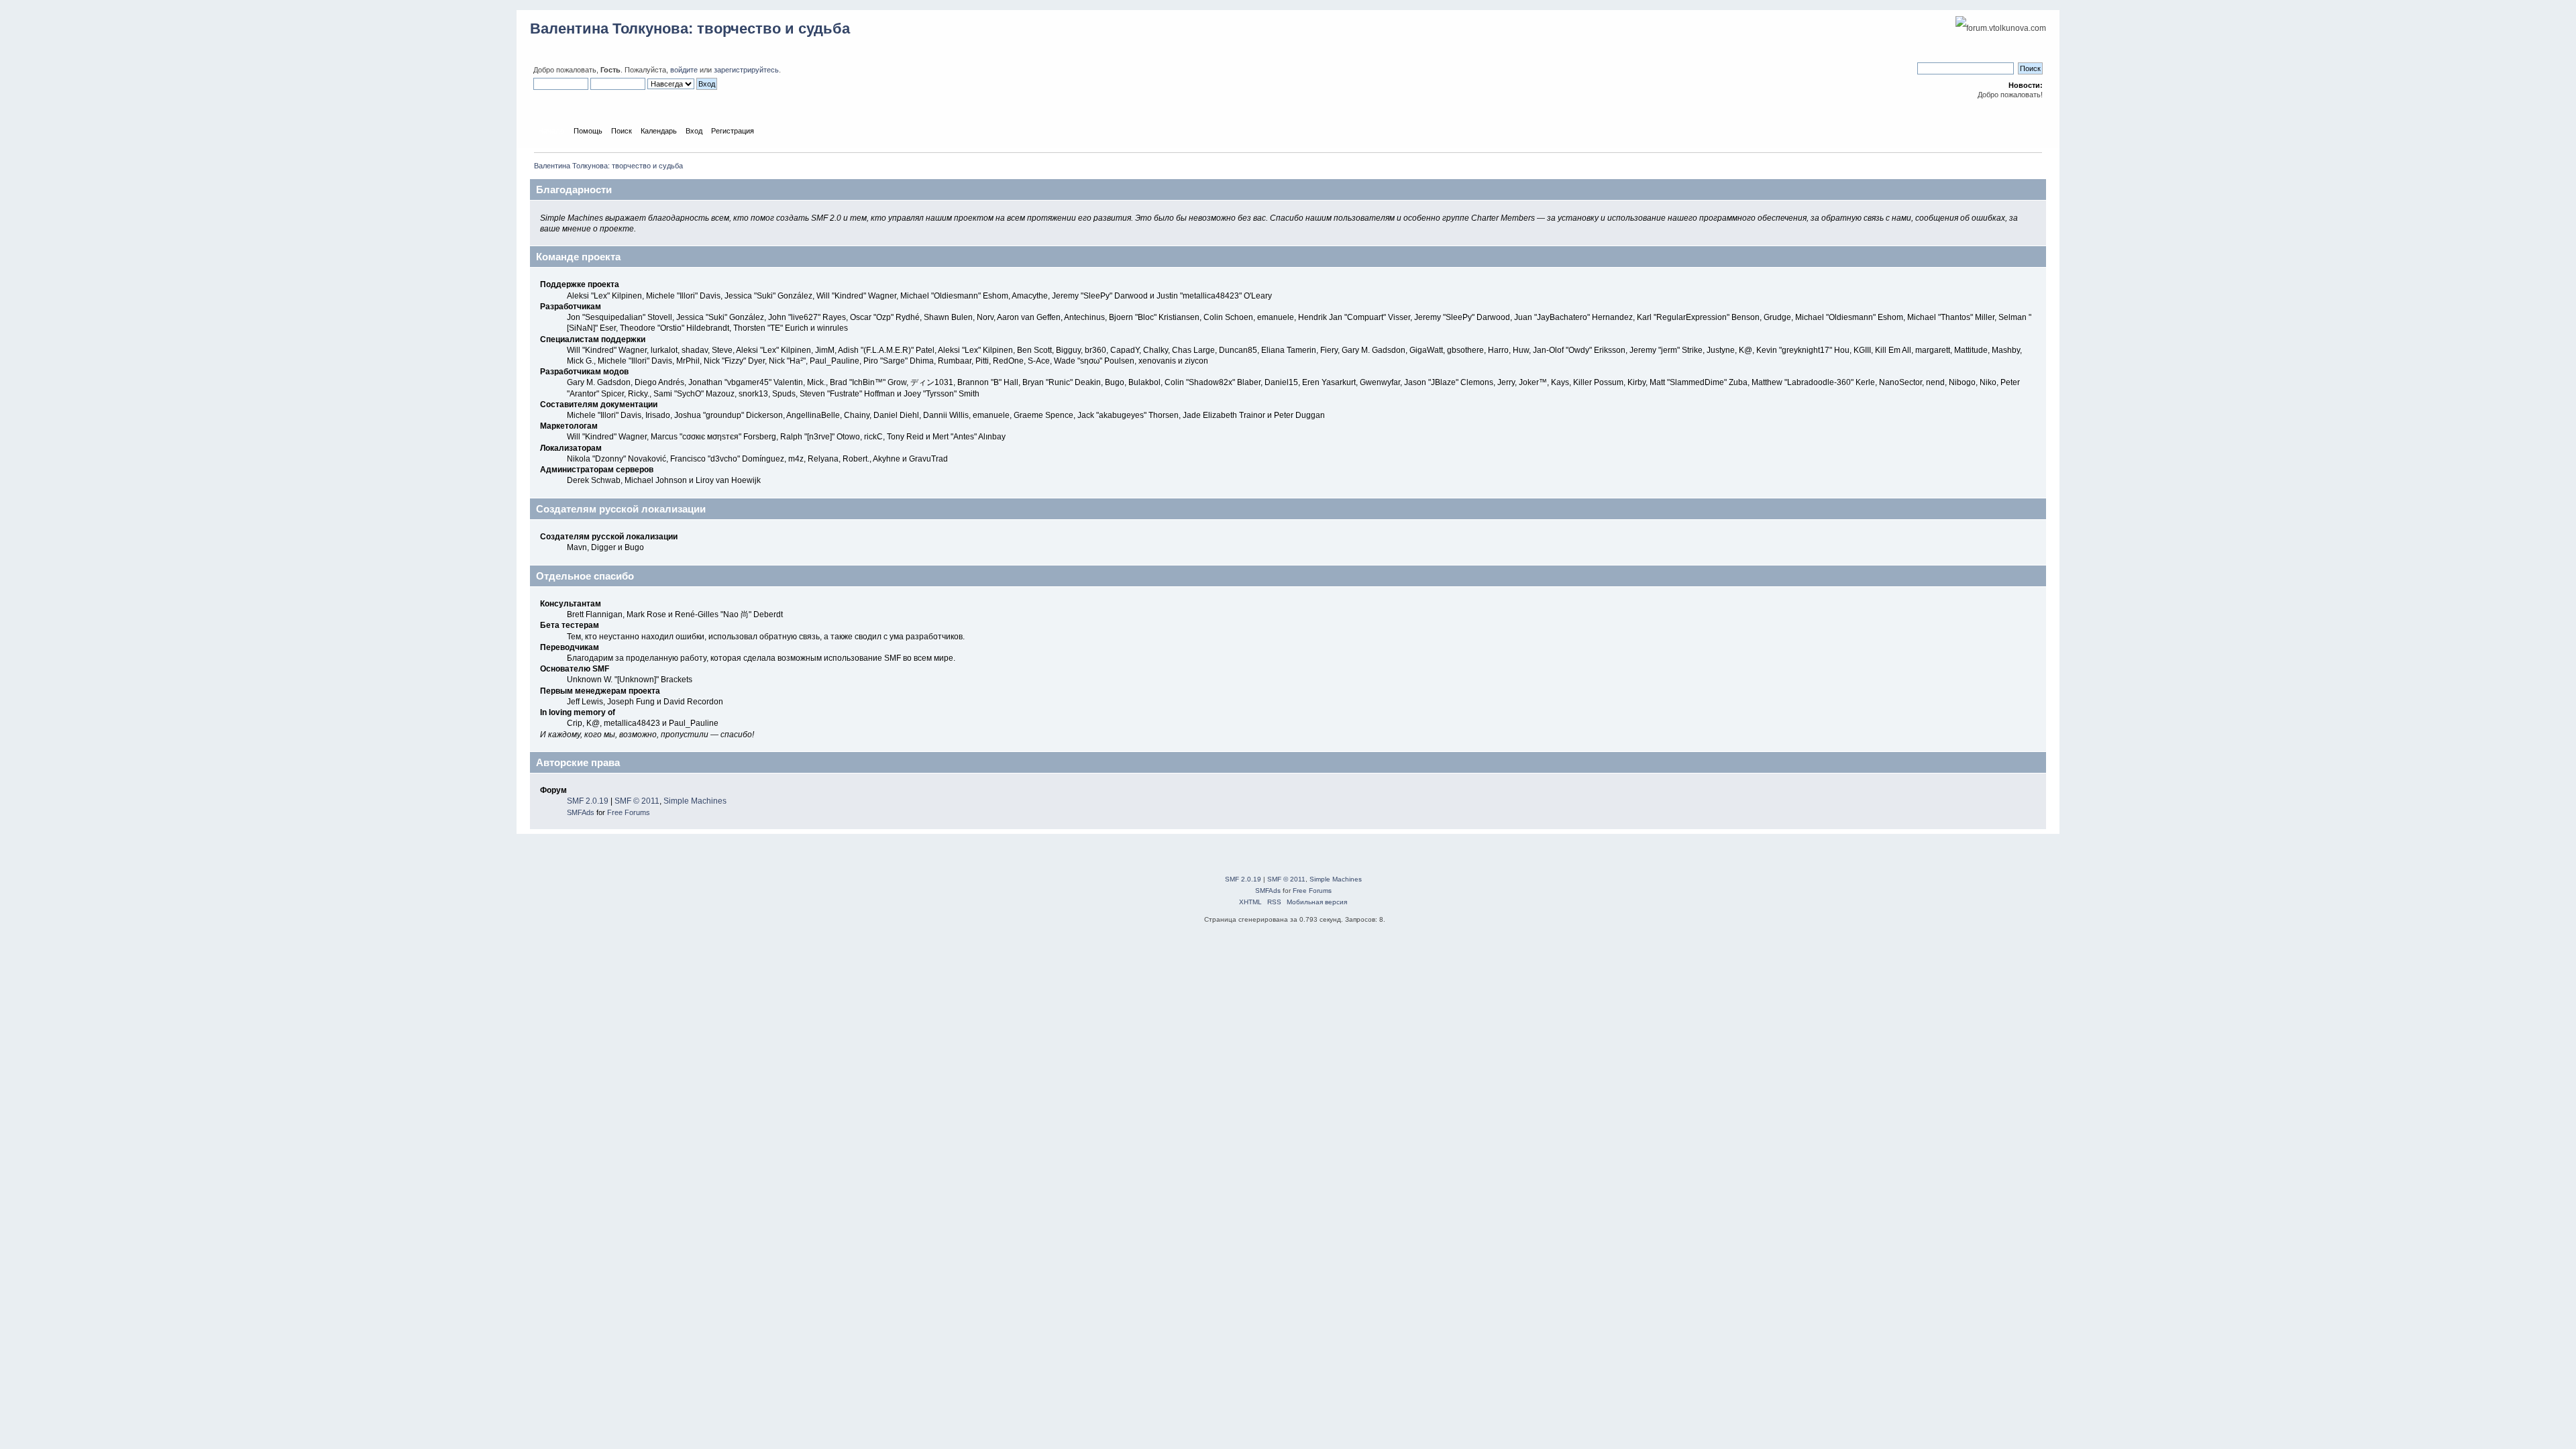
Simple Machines (695, 801)
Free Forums (629, 812)
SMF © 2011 (637, 801)
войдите (684, 70)
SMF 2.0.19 (588, 801)
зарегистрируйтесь (746, 70)
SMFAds (581, 812)
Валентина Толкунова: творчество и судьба (690, 29)
